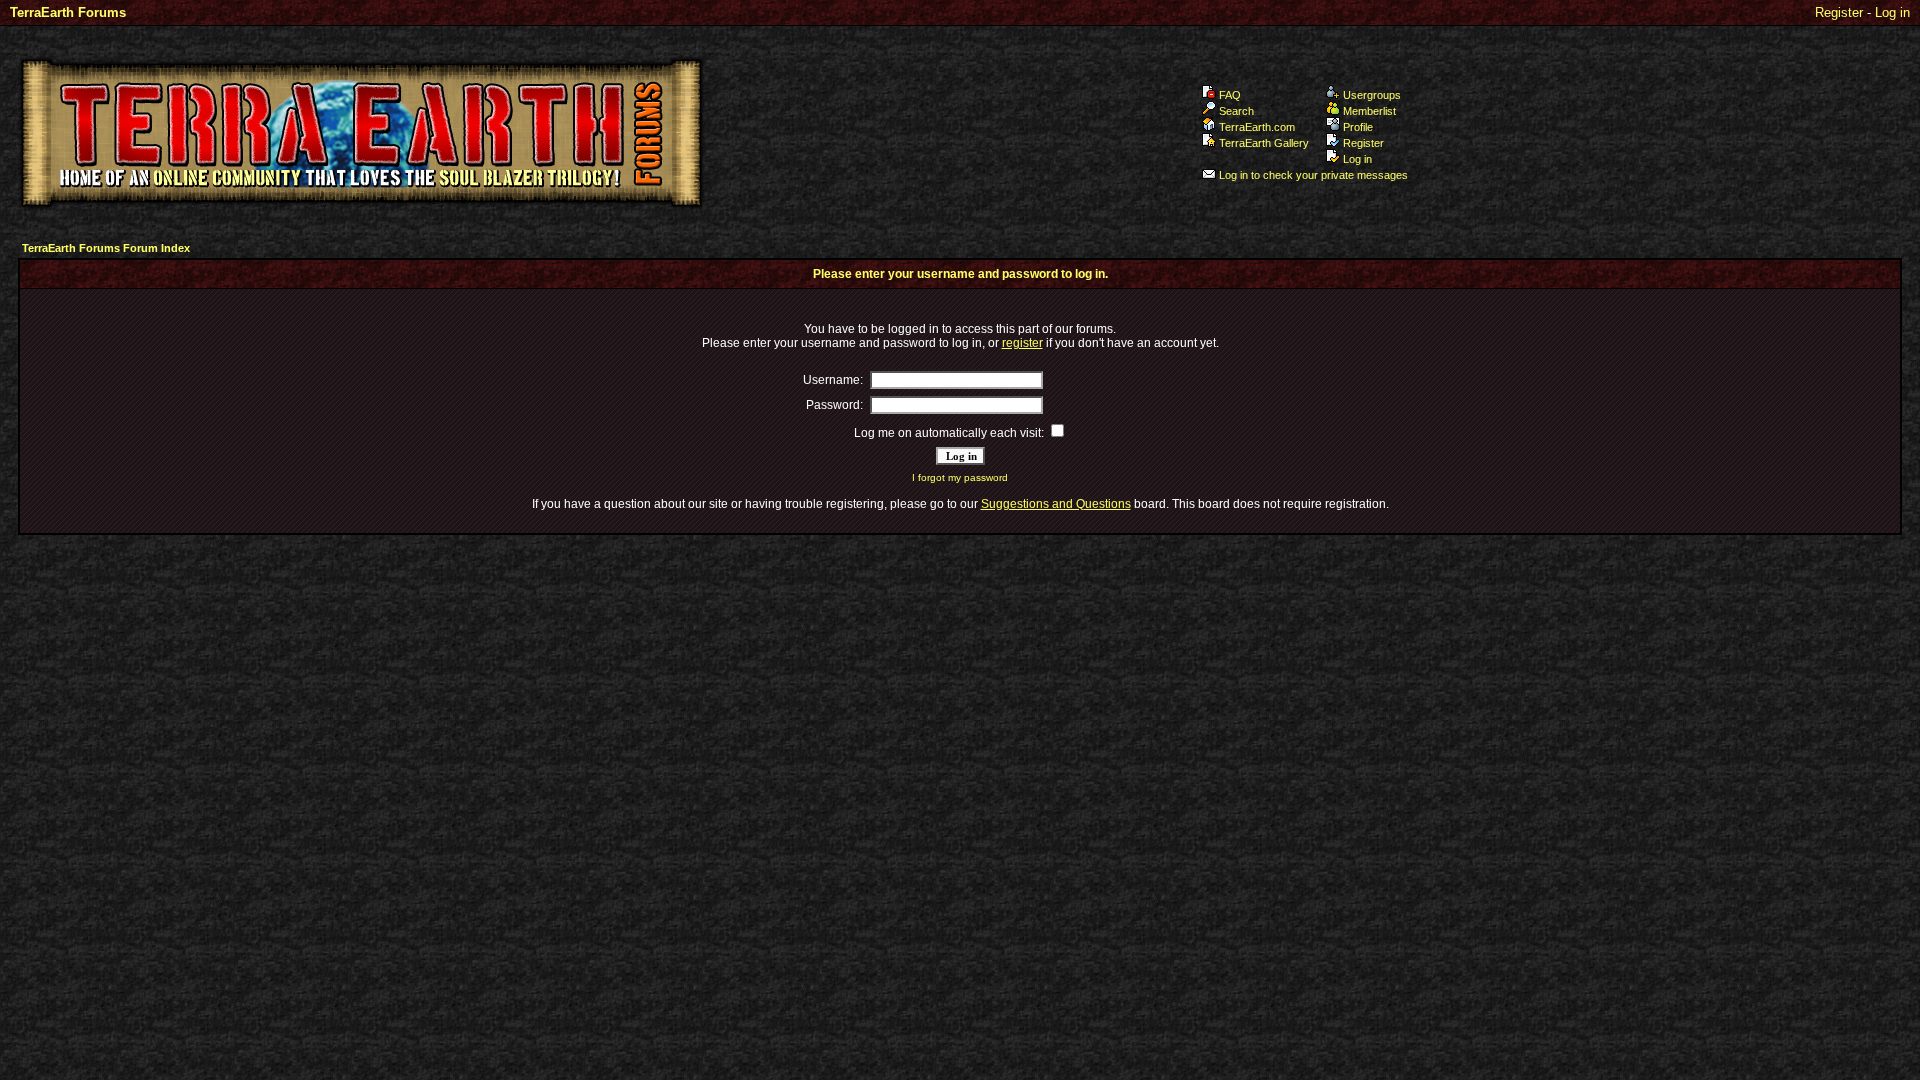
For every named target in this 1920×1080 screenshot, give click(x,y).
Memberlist (1369, 111)
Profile (1358, 127)
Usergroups (1372, 95)
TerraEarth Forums (68, 12)
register (1022, 343)
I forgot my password (960, 477)
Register (1839, 12)
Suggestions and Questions (1056, 504)
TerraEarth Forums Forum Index (106, 248)
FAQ (1230, 95)
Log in (1892, 12)
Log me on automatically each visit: (949, 433)
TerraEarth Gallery (1264, 143)
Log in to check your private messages (1313, 175)
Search (1236, 111)
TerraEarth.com (1257, 127)
